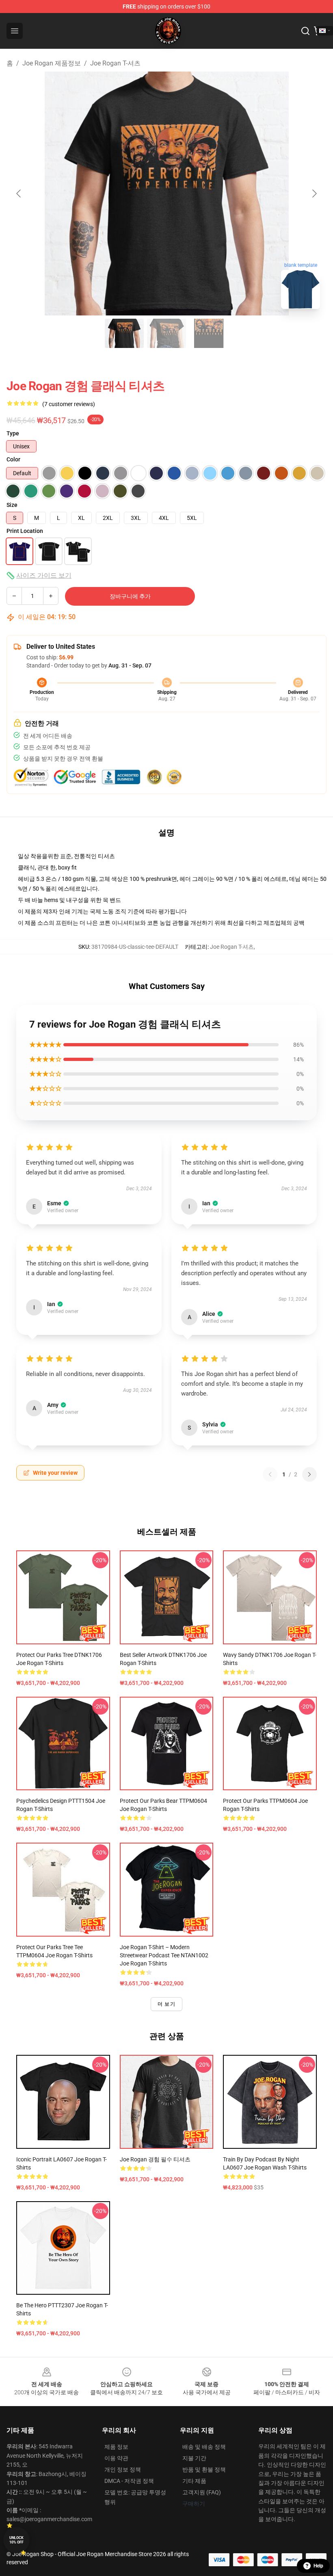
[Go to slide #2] (166, 333)
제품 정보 (116, 2447)
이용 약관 (116, 2458)
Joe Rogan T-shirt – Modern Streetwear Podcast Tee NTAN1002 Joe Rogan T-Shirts (164, 1955)
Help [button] (318, 2566)
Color (13, 459)
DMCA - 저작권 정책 (129, 2481)
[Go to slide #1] (124, 333)
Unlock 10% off (16, 2540)
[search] (305, 31)
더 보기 (166, 2004)
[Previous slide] (19, 193)
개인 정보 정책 (123, 2469)
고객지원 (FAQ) (202, 2492)
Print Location (25, 531)
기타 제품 (194, 2481)
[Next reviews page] (309, 1474)
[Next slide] (314, 193)
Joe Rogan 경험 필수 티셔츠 (155, 2159)
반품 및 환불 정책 (204, 2469)
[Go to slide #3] (209, 333)
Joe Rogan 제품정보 (52, 63)
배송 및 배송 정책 (204, 2447)
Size (12, 505)
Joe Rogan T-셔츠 (115, 63)
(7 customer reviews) (69, 404)
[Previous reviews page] (270, 1474)
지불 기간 (194, 2458)
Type (13, 433)
